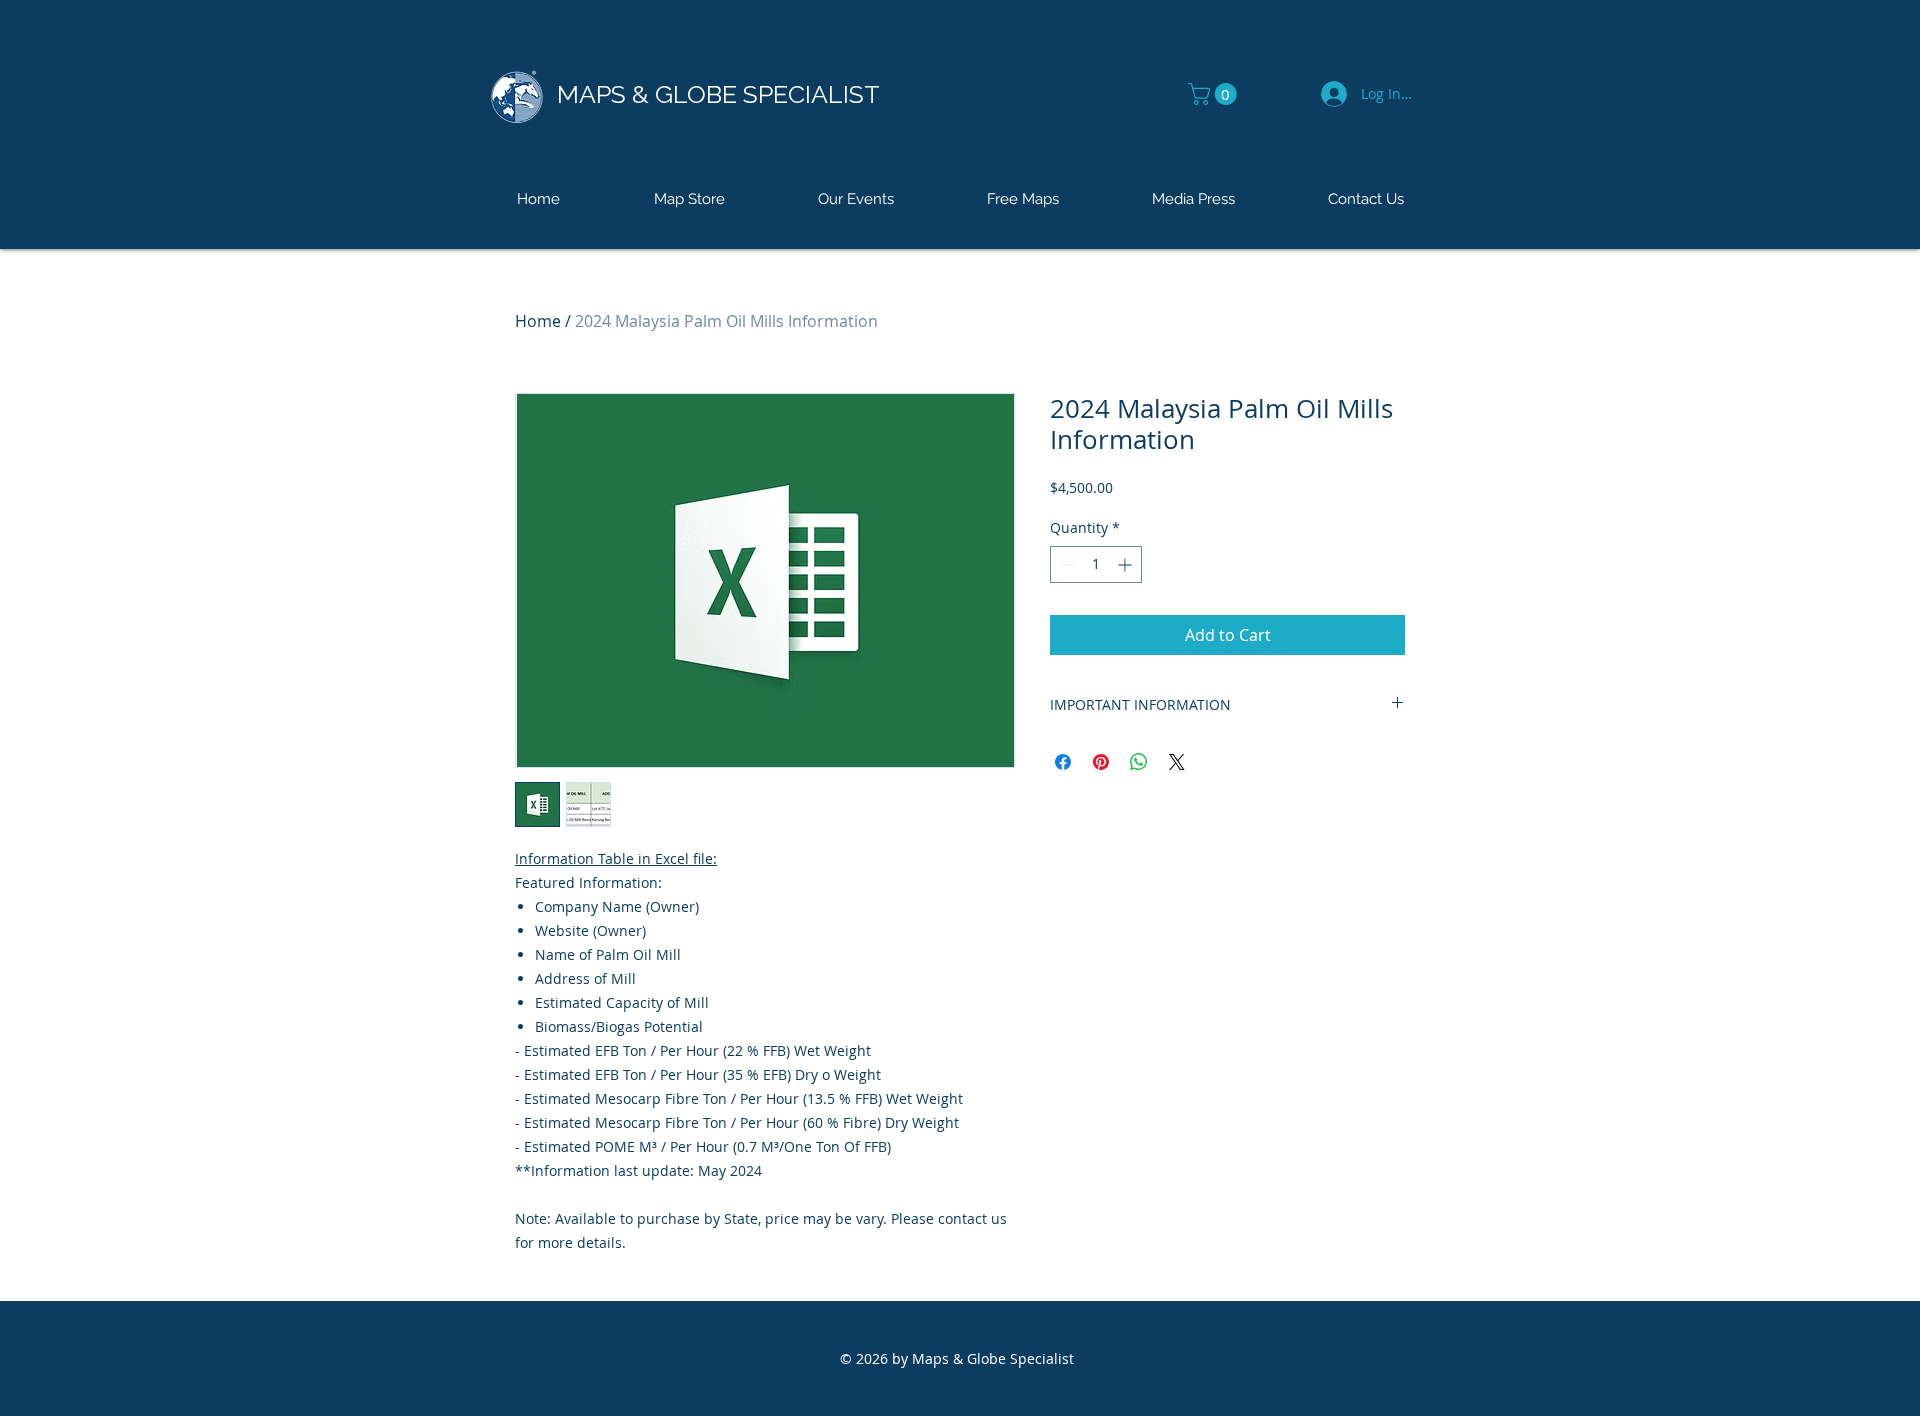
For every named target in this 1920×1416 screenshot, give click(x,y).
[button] (1215, 94)
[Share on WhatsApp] (1139, 762)
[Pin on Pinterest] (1101, 762)
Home (538, 321)
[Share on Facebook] (1063, 762)
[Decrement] (1065, 564)
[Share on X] (1177, 762)
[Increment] (1126, 564)
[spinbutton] (1096, 564)
